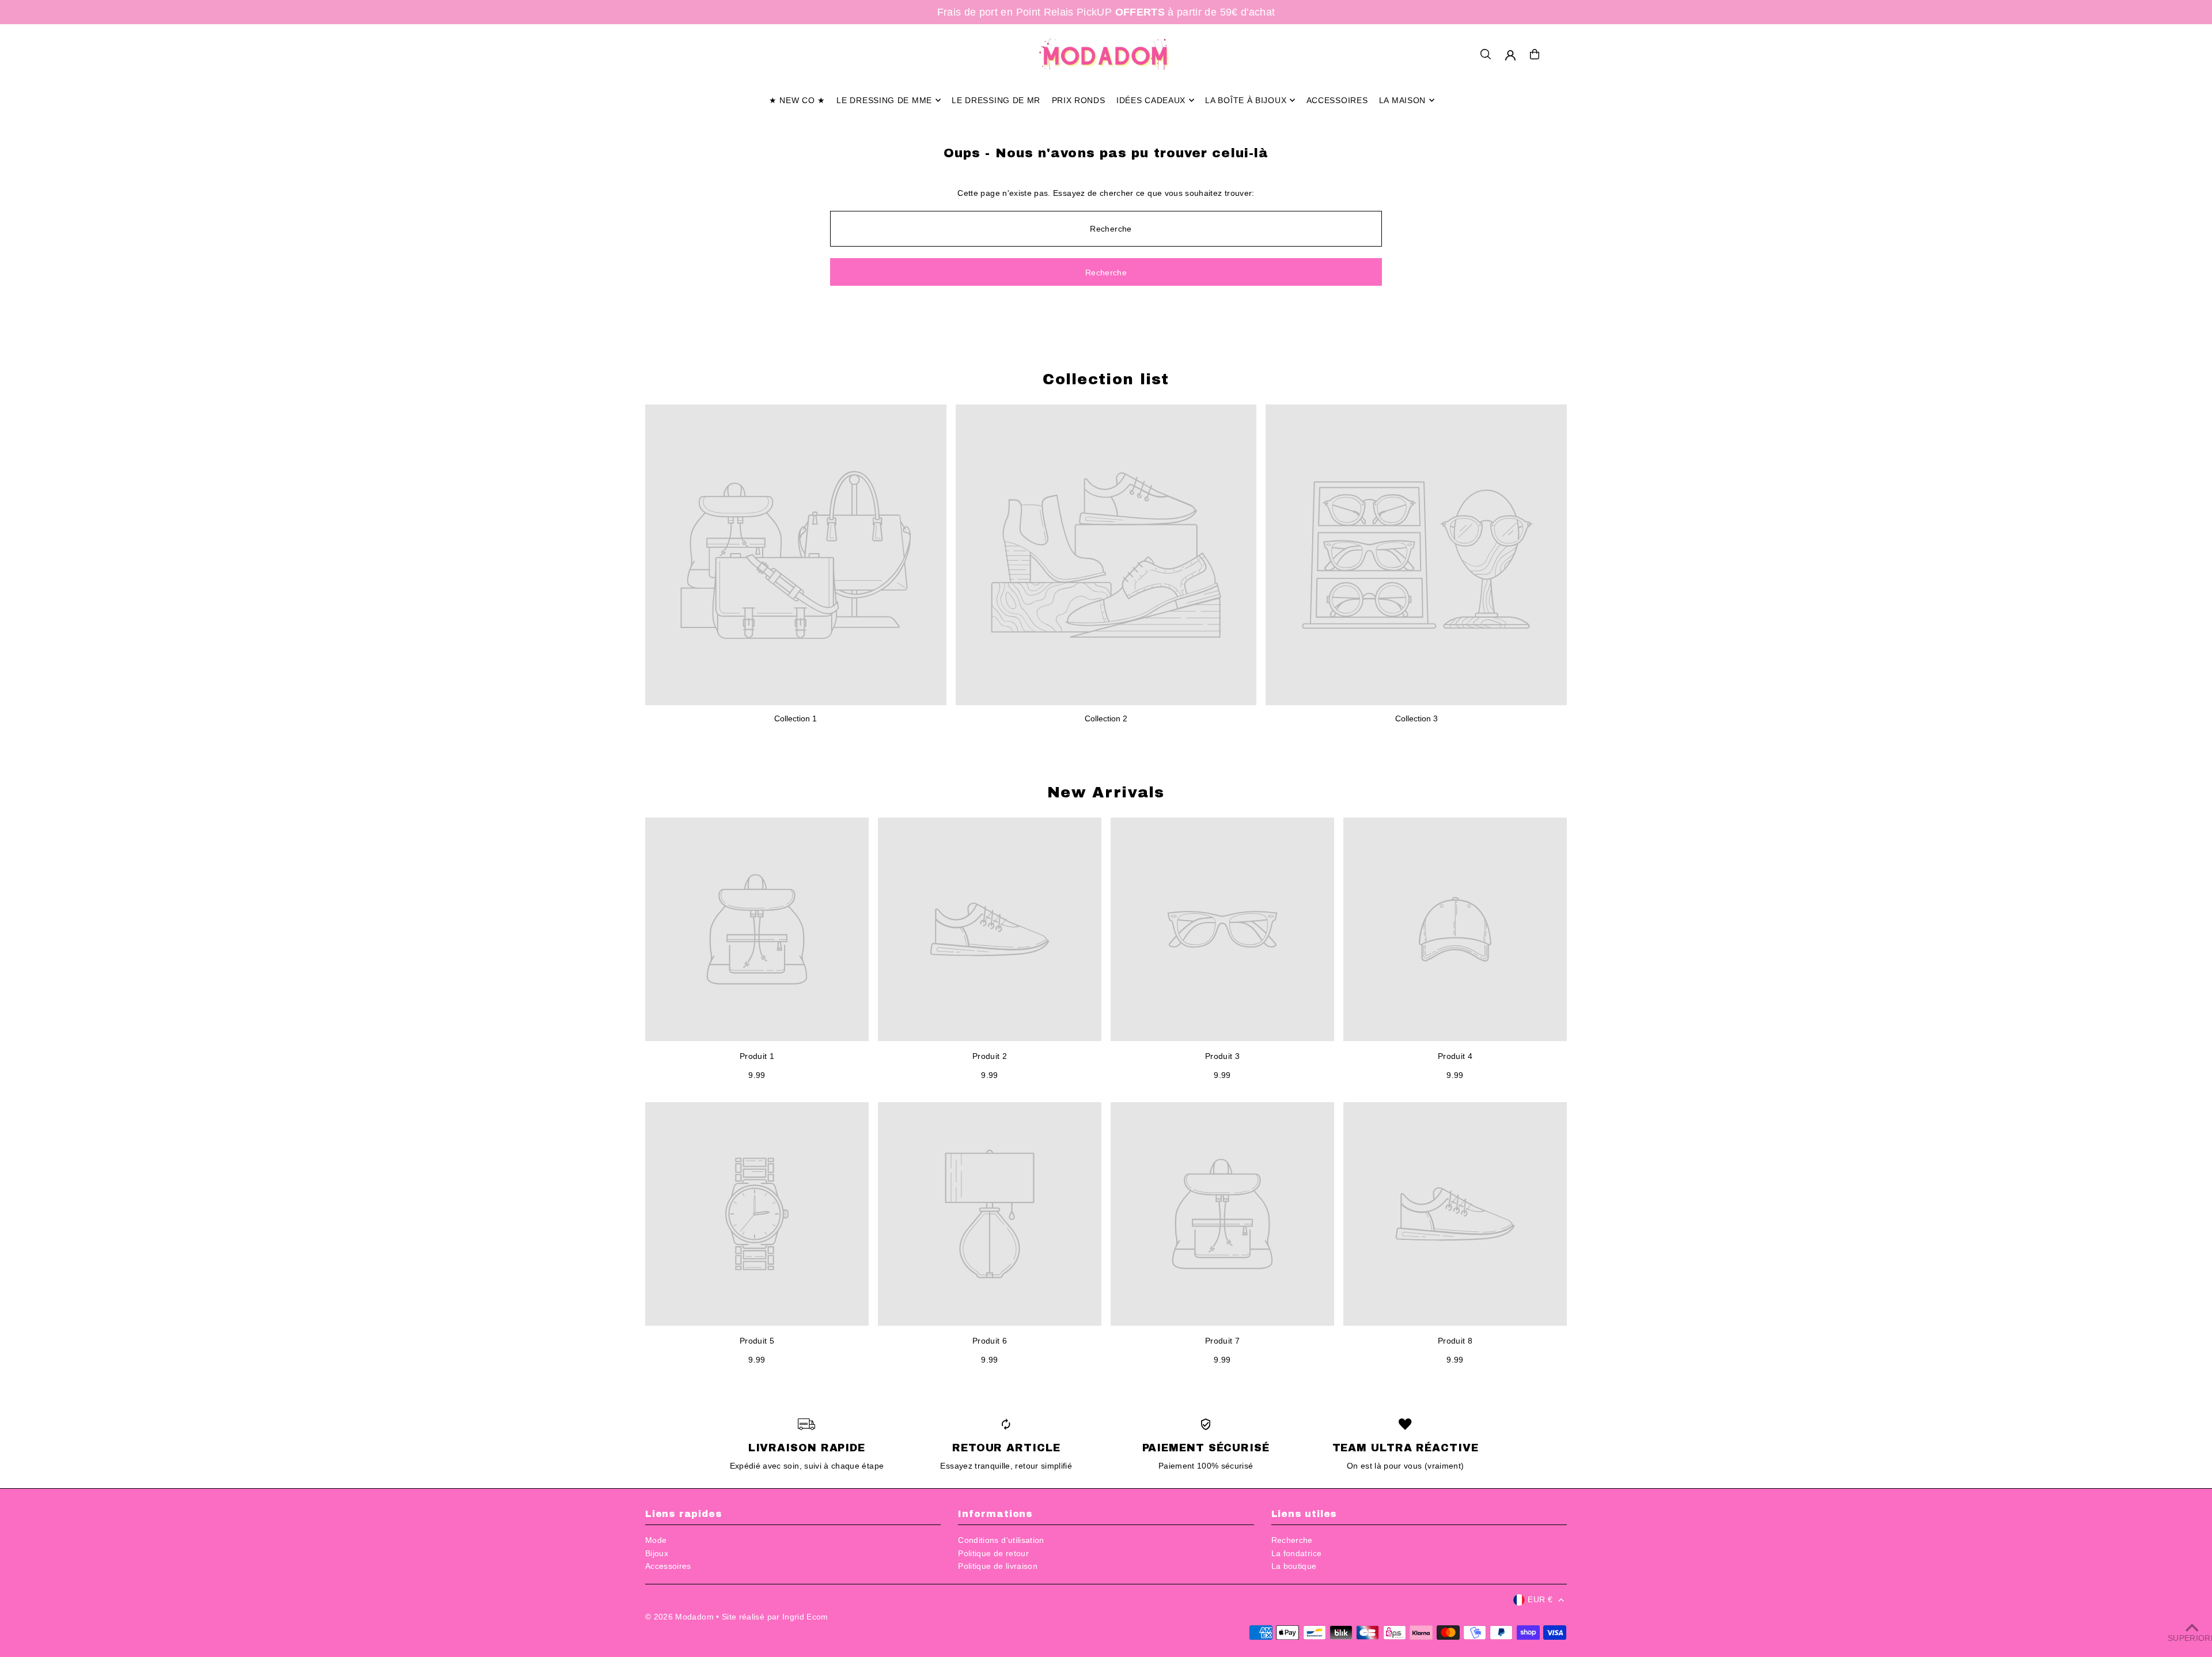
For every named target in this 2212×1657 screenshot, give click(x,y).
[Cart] (1535, 54)
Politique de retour (993, 1553)
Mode (656, 1540)
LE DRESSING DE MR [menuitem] (996, 100)
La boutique (1294, 1566)
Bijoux (657, 1553)
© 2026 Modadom (679, 1617)
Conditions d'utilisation (1001, 1540)
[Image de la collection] (796, 555)
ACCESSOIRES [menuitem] (1337, 100)
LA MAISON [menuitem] (1402, 100)
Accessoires (668, 1566)
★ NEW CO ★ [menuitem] (797, 100)
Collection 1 (796, 718)
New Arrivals (1106, 792)
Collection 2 (1106, 718)
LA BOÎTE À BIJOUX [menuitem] (1246, 100)
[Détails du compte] (1510, 55)
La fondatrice (1297, 1553)
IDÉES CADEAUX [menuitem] (1151, 100)
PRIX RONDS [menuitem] (1079, 100)
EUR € (1540, 1599)
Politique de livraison (998, 1566)
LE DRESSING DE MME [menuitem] (884, 100)
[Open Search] (1486, 54)
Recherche (1292, 1540)
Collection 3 (1416, 718)
